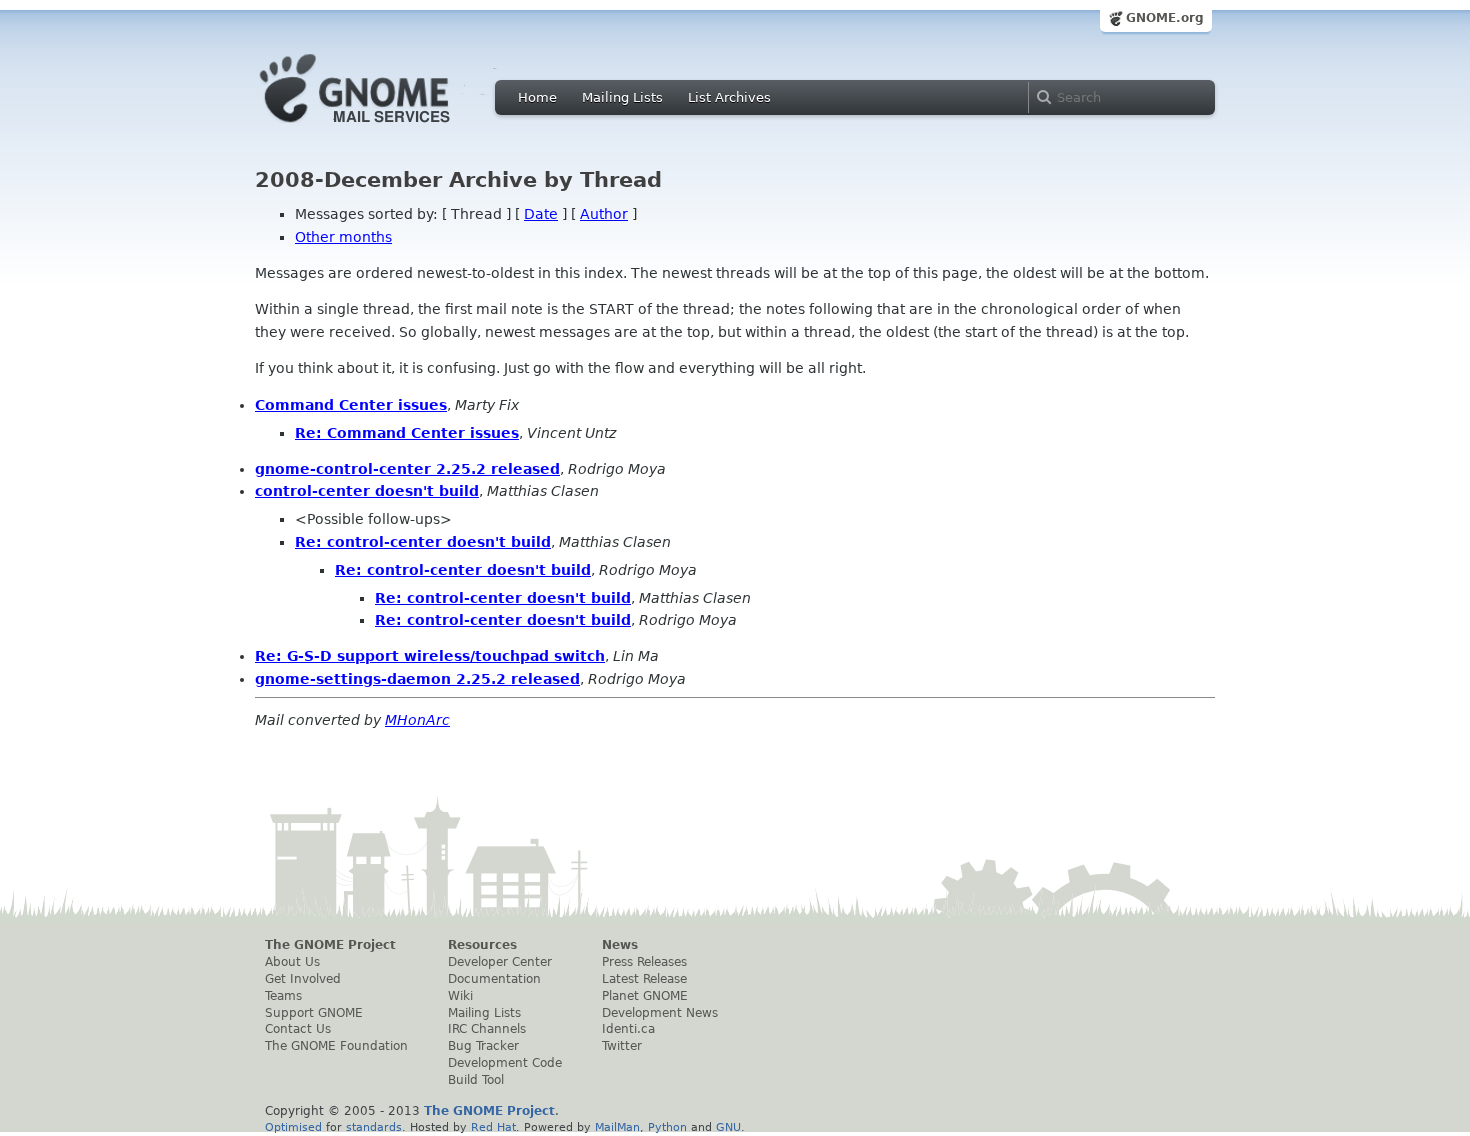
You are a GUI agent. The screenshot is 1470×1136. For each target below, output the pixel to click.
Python (667, 1127)
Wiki (460, 996)
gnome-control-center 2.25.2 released (407, 469)
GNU (728, 1127)
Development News (660, 1013)
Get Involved (303, 979)
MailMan (617, 1127)
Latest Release (644, 979)
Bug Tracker (483, 1046)
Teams (283, 996)
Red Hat (493, 1127)
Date (541, 214)
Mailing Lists (622, 97)
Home (537, 97)
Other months (343, 237)
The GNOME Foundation (336, 1046)
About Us (292, 962)
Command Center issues (351, 405)
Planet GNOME (645, 996)
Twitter (622, 1046)
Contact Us (298, 1029)
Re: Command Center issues (407, 433)
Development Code (505, 1063)
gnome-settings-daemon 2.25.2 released (417, 679)
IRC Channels (487, 1029)
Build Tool (476, 1080)
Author (604, 214)
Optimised (293, 1127)
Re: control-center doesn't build (423, 542)
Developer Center (500, 962)
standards (374, 1127)
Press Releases (644, 962)
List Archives (729, 97)
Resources (482, 945)
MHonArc (417, 720)
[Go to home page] (385, 128)
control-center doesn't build (367, 491)
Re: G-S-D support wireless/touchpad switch (430, 656)
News (620, 945)
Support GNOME (314, 1013)
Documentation (494, 979)
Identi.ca (628, 1029)
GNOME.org (1165, 18)
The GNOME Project (330, 945)
